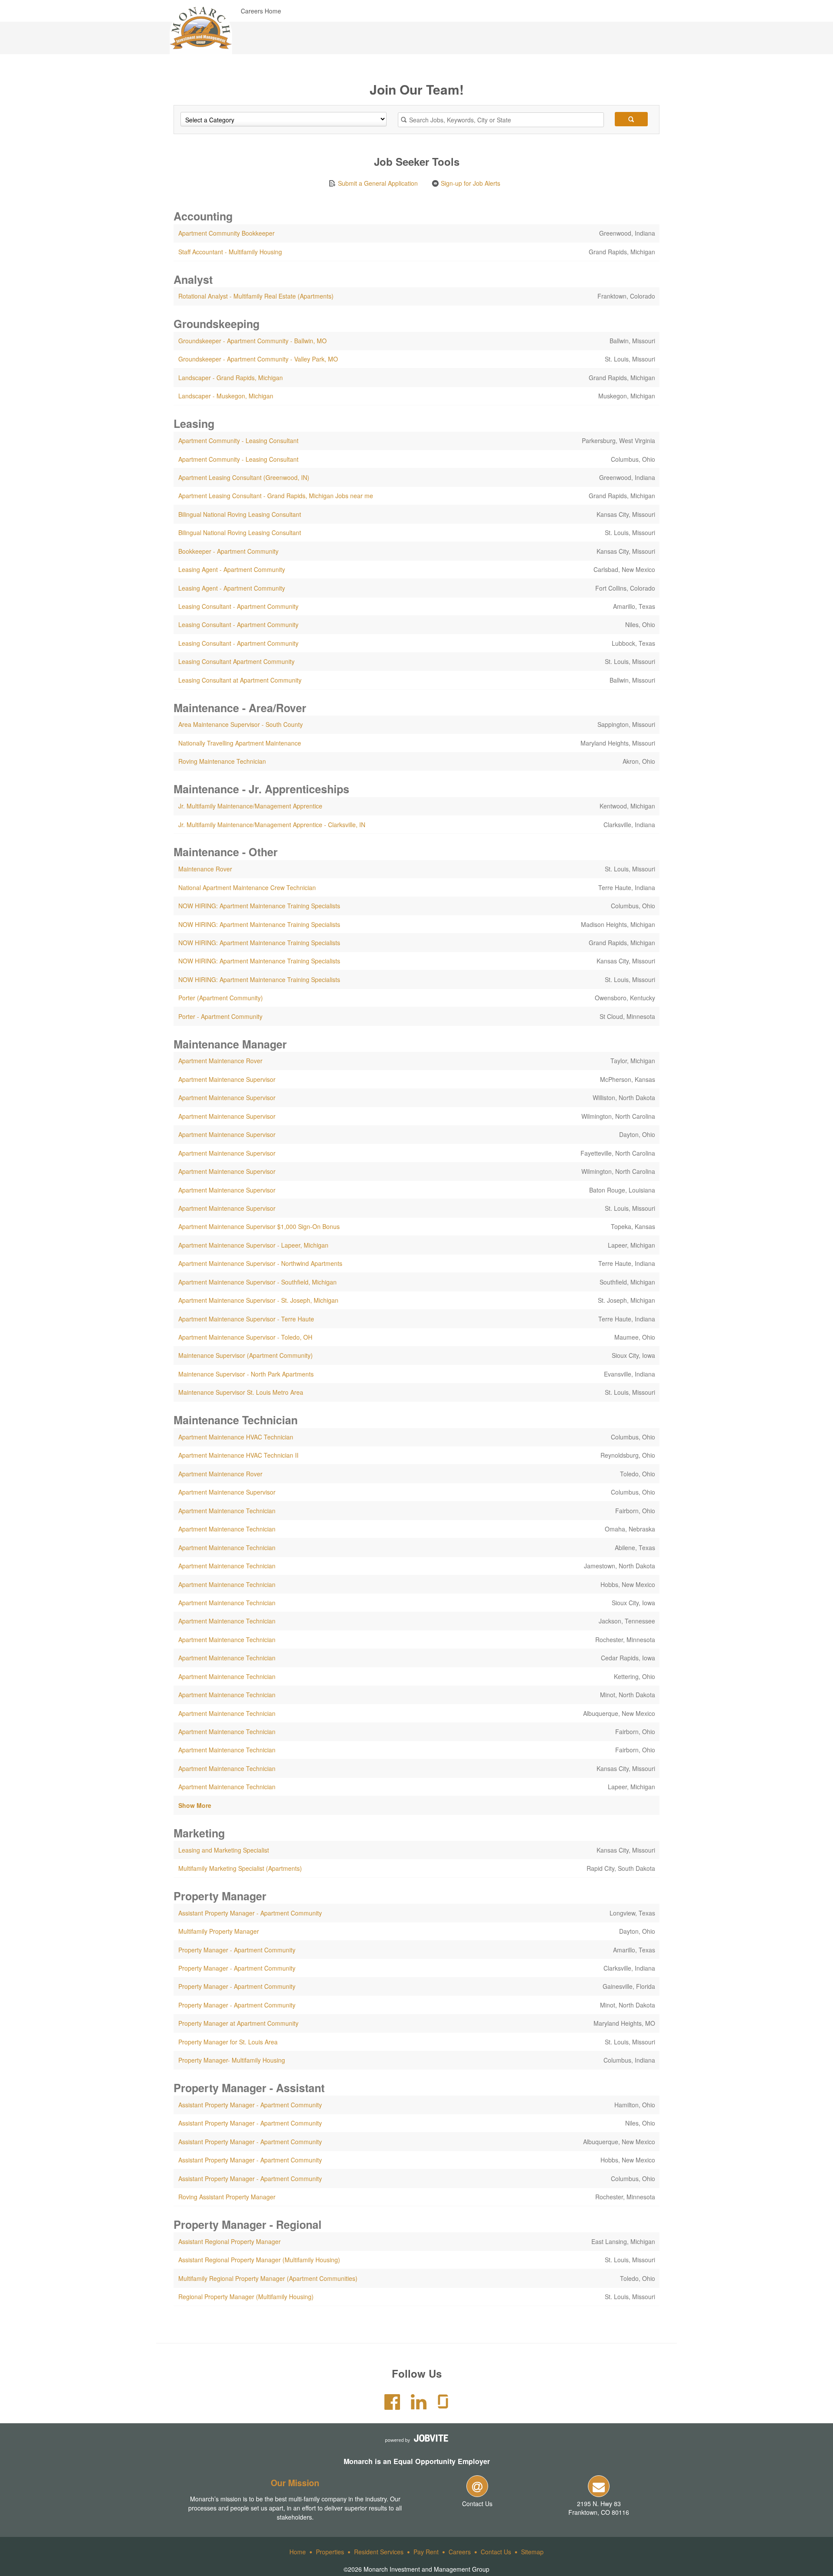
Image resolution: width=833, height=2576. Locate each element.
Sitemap (532, 2552)
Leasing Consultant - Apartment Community (238, 606)
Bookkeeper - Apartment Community (228, 551)
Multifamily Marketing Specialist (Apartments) (240, 1868)
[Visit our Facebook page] (392, 2406)
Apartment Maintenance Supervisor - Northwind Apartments (260, 1263)
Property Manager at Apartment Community (238, 2023)
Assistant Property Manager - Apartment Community (250, 1913)
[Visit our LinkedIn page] (419, 2406)
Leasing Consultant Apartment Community (236, 661)
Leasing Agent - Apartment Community (232, 569)
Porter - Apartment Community (220, 1016)
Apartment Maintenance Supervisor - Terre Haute (246, 1319)
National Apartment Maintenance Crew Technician (247, 887)
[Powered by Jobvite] (416, 2438)
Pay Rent (426, 2552)
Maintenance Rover (205, 869)
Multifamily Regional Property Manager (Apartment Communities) (268, 2278)
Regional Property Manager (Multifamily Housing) (246, 2297)
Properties (330, 2552)
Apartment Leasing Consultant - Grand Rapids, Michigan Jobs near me (276, 496)
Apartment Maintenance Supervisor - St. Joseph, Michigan (258, 1300)
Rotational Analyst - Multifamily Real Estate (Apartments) (256, 296)
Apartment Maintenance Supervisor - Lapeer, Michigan (253, 1245)
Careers (460, 2552)
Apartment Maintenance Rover (220, 1061)
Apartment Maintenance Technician (227, 1511)
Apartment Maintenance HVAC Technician (236, 1437)
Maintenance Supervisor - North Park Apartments (246, 1374)
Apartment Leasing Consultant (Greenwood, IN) (244, 477)
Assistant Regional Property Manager (230, 2241)
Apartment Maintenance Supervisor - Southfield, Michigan (257, 1282)
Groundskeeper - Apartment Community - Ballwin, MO (253, 341)
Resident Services (379, 2552)
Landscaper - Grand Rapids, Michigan (231, 378)
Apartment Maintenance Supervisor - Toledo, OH (245, 1337)
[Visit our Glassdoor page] (443, 2406)
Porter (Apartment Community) (221, 998)
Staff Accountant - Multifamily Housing (230, 252)
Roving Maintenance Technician (222, 761)
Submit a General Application (377, 183)
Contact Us (477, 2504)
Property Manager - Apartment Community (237, 1950)
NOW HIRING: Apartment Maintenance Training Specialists (259, 906)
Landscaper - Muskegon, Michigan (226, 396)
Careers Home (261, 11)
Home (298, 2552)
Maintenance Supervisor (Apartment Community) (246, 1355)
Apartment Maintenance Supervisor (227, 1079)
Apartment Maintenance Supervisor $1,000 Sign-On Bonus (259, 1226)
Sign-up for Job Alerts (470, 183)
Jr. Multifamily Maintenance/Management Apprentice (250, 806)
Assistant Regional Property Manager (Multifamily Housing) (259, 2260)
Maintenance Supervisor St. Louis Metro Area (241, 1392)
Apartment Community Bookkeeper (226, 233)
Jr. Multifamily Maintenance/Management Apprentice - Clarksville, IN (272, 825)
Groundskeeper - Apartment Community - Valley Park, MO (258, 359)
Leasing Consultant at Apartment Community (240, 680)
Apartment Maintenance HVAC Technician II (238, 1455)
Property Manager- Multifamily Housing (232, 2060)
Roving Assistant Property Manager (227, 2197)
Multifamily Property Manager (219, 1931)
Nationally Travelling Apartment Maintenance (240, 743)
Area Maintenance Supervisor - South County (241, 724)
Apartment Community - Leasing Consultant (238, 440)
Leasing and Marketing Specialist (224, 1850)
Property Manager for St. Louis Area (228, 2042)
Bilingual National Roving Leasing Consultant (240, 514)
